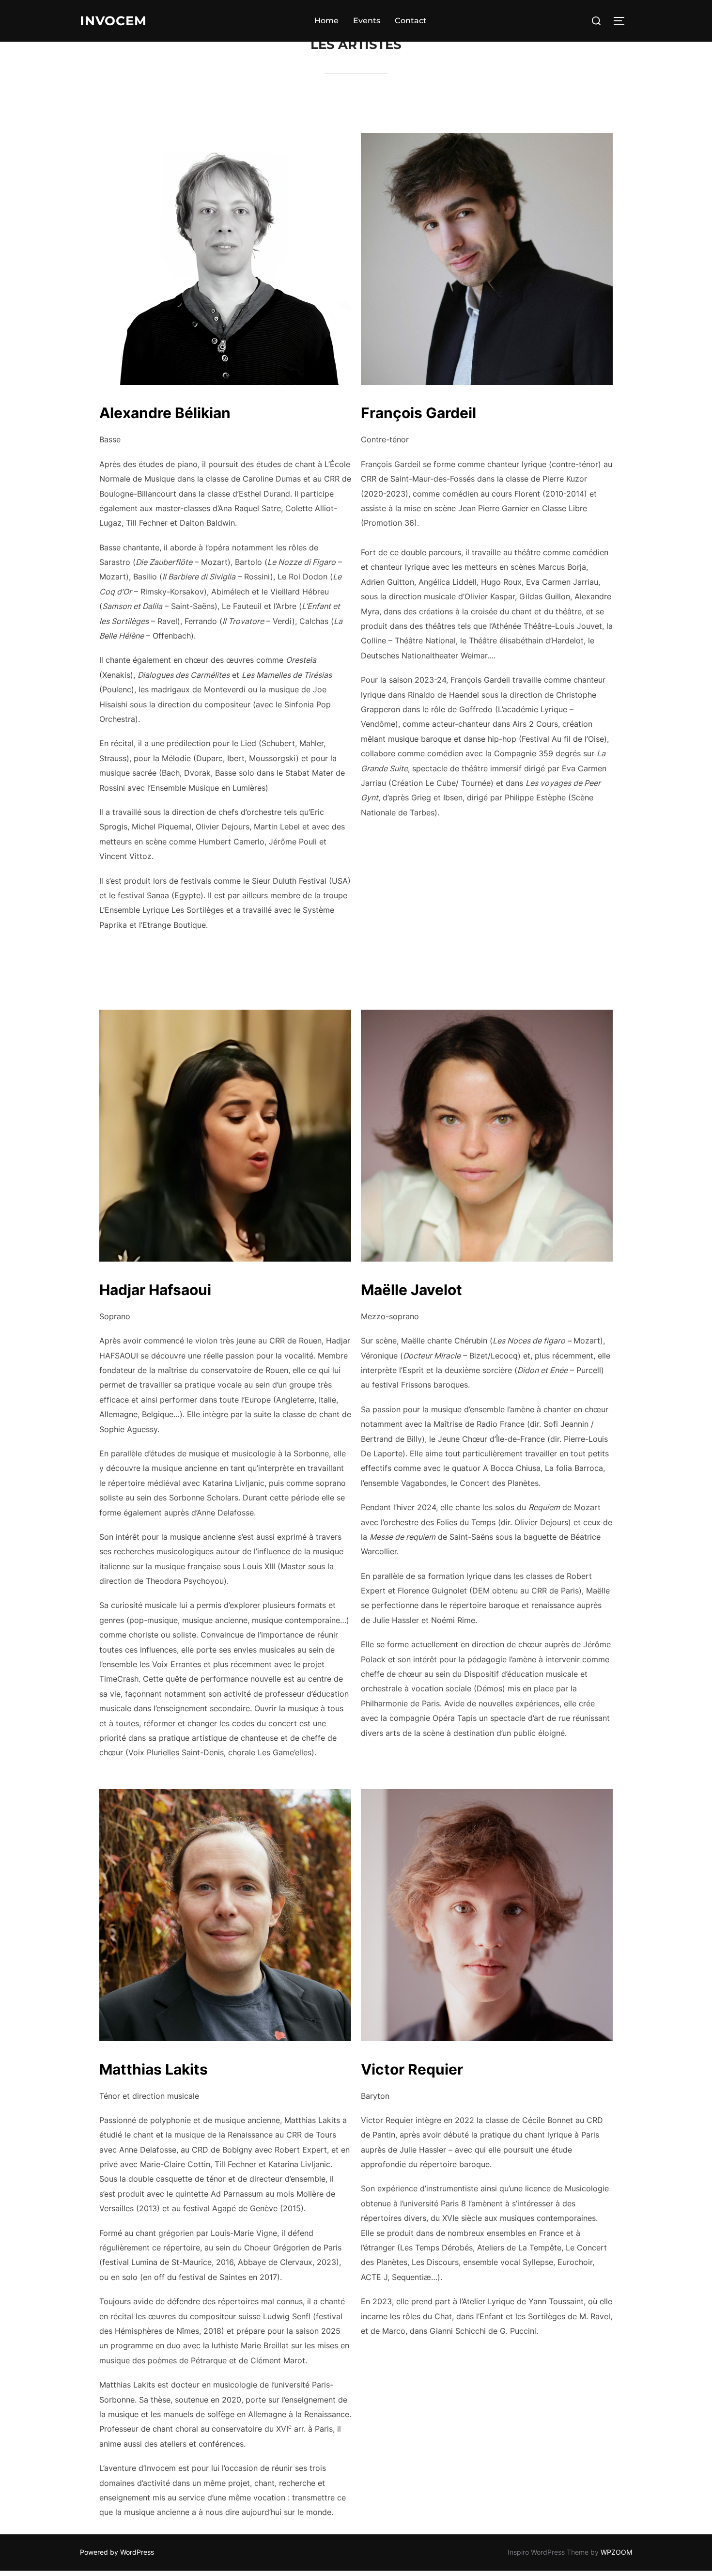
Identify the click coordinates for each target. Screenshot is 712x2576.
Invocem (113, 21)
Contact (411, 21)
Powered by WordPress (117, 2552)
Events (367, 21)
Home (326, 21)
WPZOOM (616, 2552)
